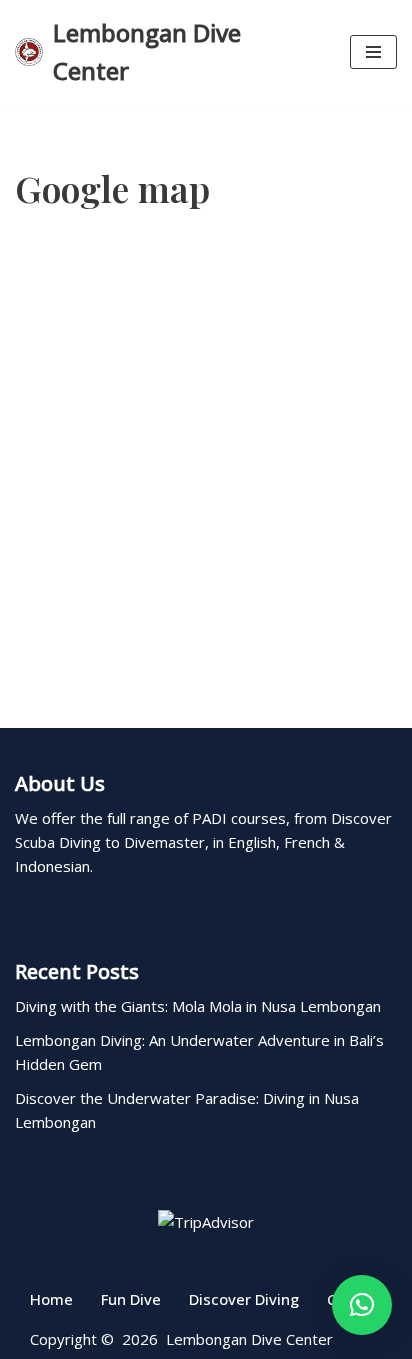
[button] (362, 1305)
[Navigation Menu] (373, 52)
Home (51, 1299)
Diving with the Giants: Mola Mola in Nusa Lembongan (198, 1006)
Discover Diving (244, 1299)
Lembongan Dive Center (249, 1339)
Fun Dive (131, 1299)
